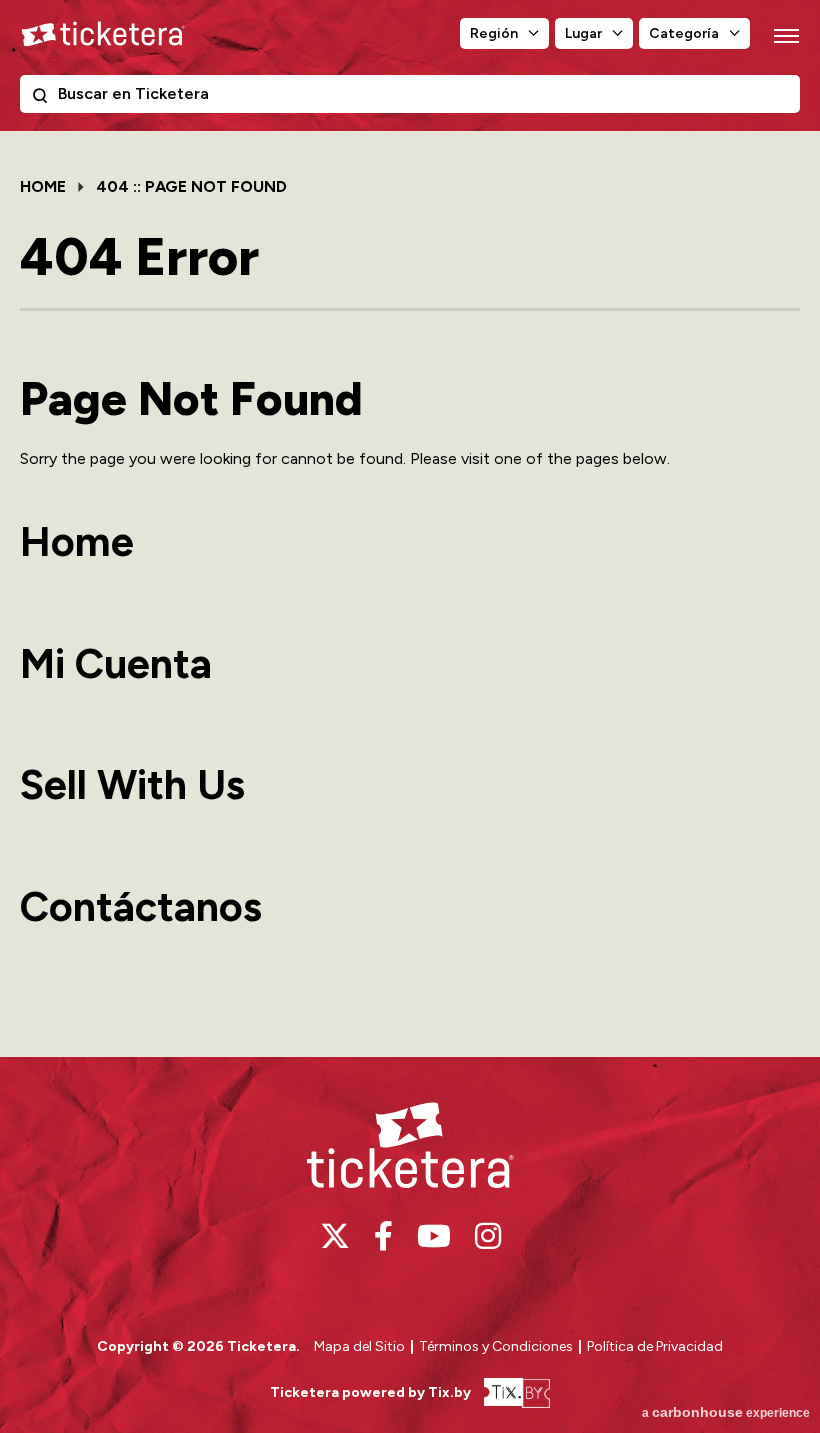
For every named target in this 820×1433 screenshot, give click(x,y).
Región (494, 33)
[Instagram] (488, 1236)
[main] (410, 592)
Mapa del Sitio (359, 1346)
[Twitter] (335, 1236)
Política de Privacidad (655, 1346)
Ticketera (103, 34)
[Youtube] (434, 1236)
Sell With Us (132, 784)
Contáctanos (141, 906)
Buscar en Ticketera (44, 99)
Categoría (684, 33)
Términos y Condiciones (497, 1346)
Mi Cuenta (116, 663)
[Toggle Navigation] (785, 35)
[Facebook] (383, 1236)
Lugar (583, 33)
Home (43, 186)
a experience (726, 1412)
